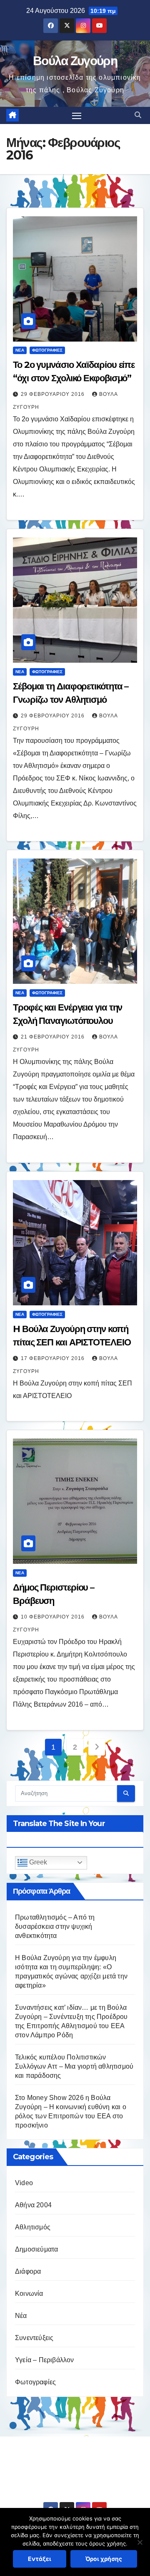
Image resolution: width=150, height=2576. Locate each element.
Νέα (20, 350)
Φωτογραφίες (47, 350)
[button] (138, 115)
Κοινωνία (29, 2294)
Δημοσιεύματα (36, 2249)
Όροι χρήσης (104, 2559)
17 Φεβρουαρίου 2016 (54, 1358)
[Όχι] (140, 2542)
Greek (37, 1862)
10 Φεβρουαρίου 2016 (54, 1617)
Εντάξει (40, 2559)
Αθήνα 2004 (33, 2205)
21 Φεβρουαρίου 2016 (54, 1037)
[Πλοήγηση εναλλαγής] (77, 116)
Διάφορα (28, 2271)
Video (24, 2183)
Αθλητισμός (33, 2227)
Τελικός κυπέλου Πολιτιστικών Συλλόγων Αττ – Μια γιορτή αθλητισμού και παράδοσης (74, 2066)
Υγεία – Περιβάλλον (45, 2360)
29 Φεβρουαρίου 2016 (54, 394)
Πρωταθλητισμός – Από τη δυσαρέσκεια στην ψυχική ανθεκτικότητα (55, 1926)
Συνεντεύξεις (34, 2338)
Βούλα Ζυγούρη (75, 61)
